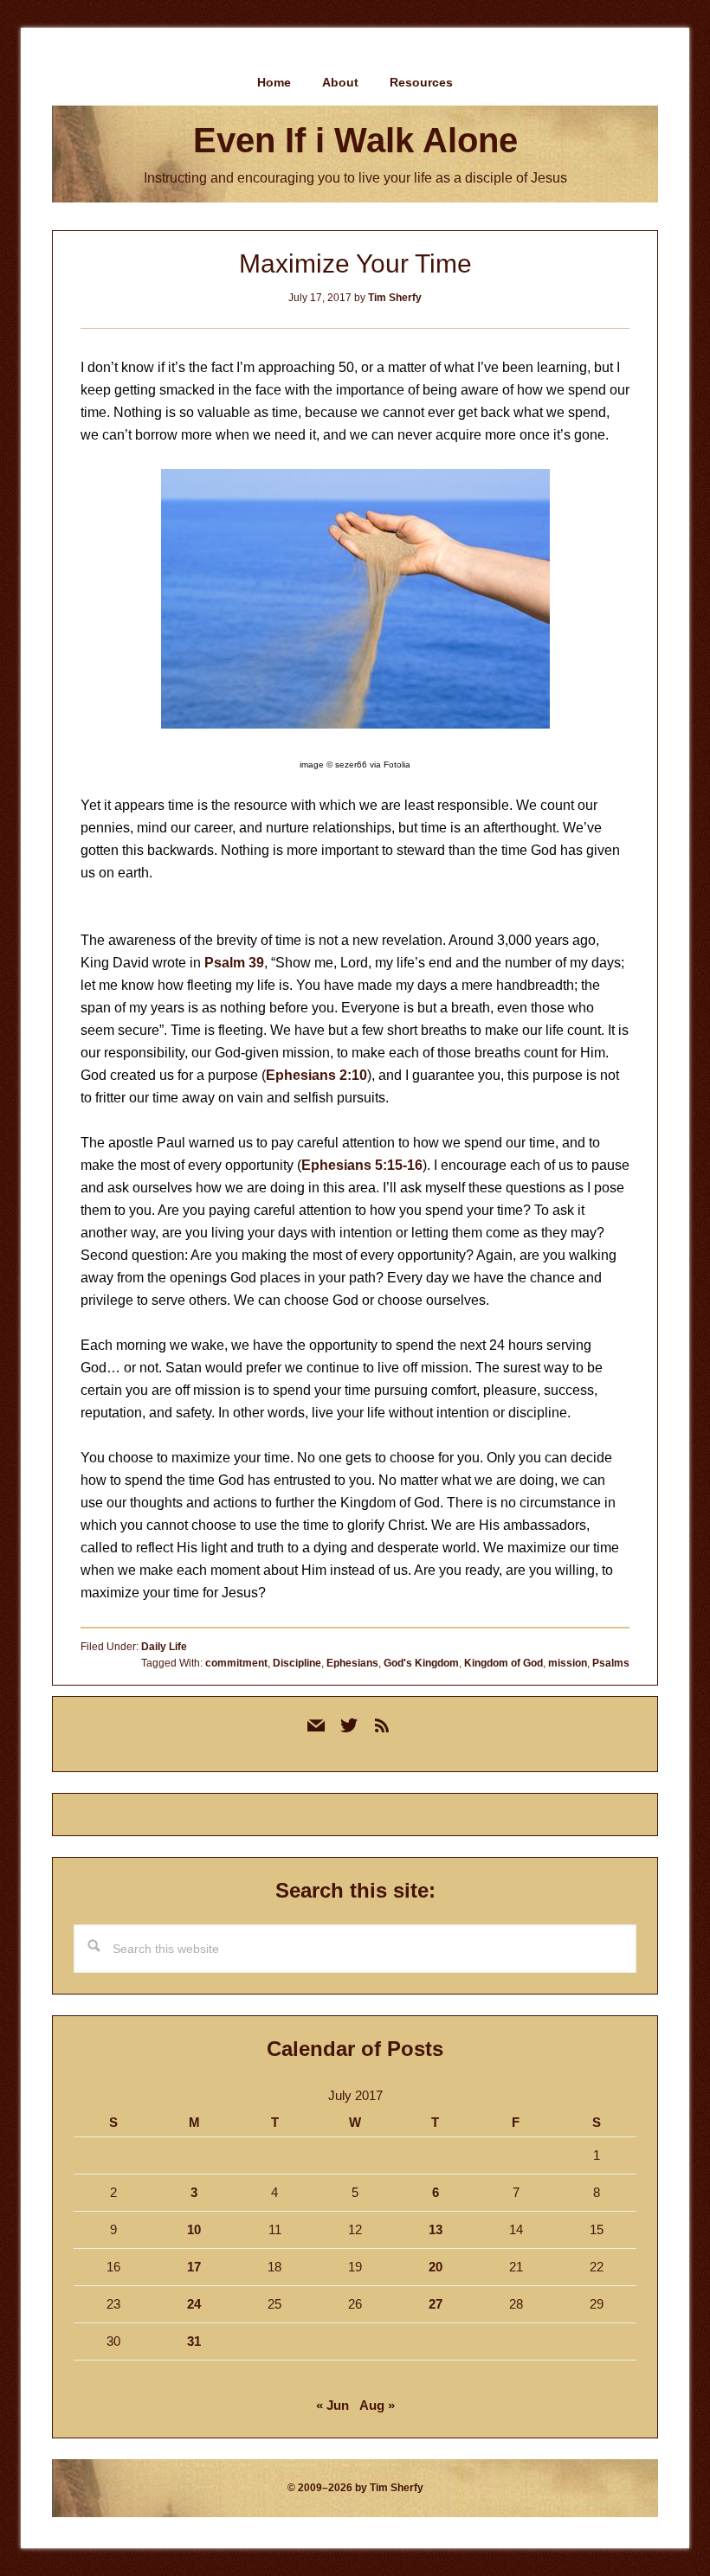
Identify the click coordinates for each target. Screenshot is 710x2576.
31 (194, 2341)
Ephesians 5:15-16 (362, 1165)
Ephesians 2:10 (316, 1075)
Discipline (297, 1663)
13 (436, 2229)
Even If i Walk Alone (355, 140)
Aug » (377, 2405)
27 (436, 2304)
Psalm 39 (234, 963)
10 (194, 2229)
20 (436, 2267)
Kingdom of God (503, 1663)
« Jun (332, 2405)
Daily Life (164, 1647)
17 (194, 2267)
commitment (236, 1663)
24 (194, 2304)
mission (568, 1663)
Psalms (611, 1663)
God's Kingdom (421, 1663)
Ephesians (352, 1663)
